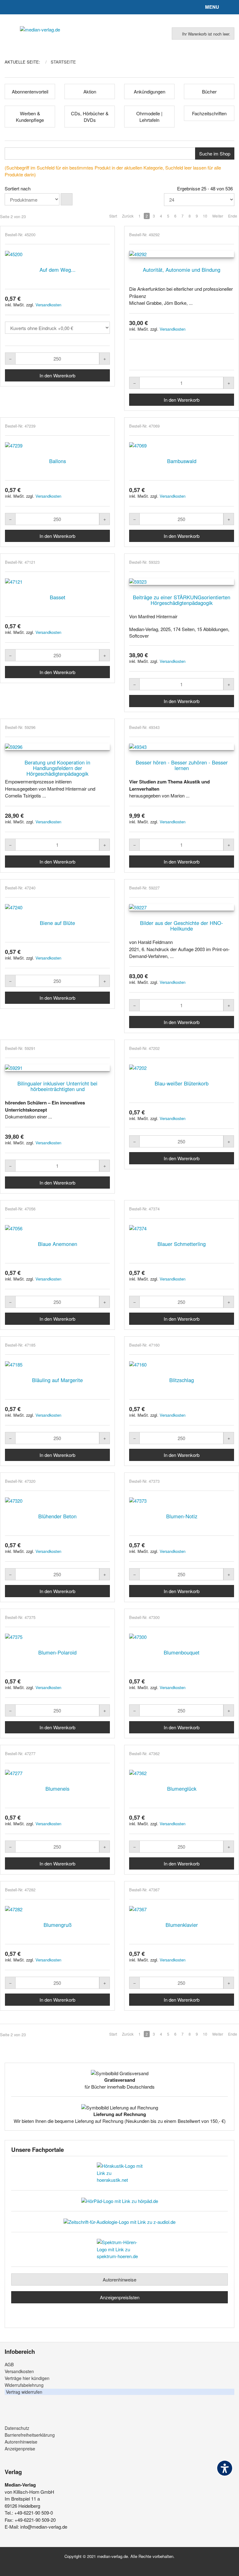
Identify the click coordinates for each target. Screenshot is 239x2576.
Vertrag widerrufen (24, 2392)
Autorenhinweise (119, 2279)
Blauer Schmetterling (182, 1244)
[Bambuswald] (182, 445)
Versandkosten (48, 305)
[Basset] (57, 582)
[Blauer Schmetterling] (182, 1228)
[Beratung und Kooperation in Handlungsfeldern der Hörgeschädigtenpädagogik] (57, 747)
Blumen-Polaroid (57, 1652)
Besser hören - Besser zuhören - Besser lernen (182, 765)
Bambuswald (182, 461)
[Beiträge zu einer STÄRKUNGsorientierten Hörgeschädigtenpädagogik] (182, 582)
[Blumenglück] (182, 1773)
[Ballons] (57, 445)
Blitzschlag (182, 1380)
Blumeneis (57, 1788)
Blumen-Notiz (182, 1516)
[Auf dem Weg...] (57, 254)
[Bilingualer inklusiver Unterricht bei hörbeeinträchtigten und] (57, 1068)
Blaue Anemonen (58, 1244)
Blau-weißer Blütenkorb (182, 1083)
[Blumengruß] (57, 1909)
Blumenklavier (182, 1925)
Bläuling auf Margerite (57, 1380)
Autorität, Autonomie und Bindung (182, 270)
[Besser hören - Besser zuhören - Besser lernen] (182, 747)
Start (113, 216)
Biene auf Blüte (57, 923)
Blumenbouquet (182, 1652)
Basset (58, 597)
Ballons (58, 461)
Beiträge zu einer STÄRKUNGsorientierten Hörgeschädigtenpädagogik (182, 600)
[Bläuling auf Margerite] (57, 1365)
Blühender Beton (57, 1516)
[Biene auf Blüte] (57, 907)
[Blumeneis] (57, 1773)
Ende (233, 216)
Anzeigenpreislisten (120, 2297)
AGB (9, 2364)
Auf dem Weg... (58, 270)
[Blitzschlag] (182, 1365)
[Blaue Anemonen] (57, 1228)
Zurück (128, 216)
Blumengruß (58, 1925)
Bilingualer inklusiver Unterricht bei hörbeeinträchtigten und (57, 1086)
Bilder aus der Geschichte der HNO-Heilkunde (182, 926)
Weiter (218, 216)
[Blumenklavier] (182, 1909)
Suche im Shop (215, 153)
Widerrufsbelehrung (24, 2385)
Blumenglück (182, 1788)
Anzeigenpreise (20, 2449)
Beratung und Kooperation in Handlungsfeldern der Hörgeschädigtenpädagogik (57, 768)
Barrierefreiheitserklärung (30, 2435)
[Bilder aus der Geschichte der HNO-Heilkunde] (182, 907)
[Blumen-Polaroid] (57, 1637)
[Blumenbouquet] (182, 1637)
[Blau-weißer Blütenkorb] (182, 1068)
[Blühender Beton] (57, 1501)
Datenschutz (17, 2428)
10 (205, 216)
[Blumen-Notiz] (182, 1501)
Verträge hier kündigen (27, 2378)
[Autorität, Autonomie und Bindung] (182, 254)
